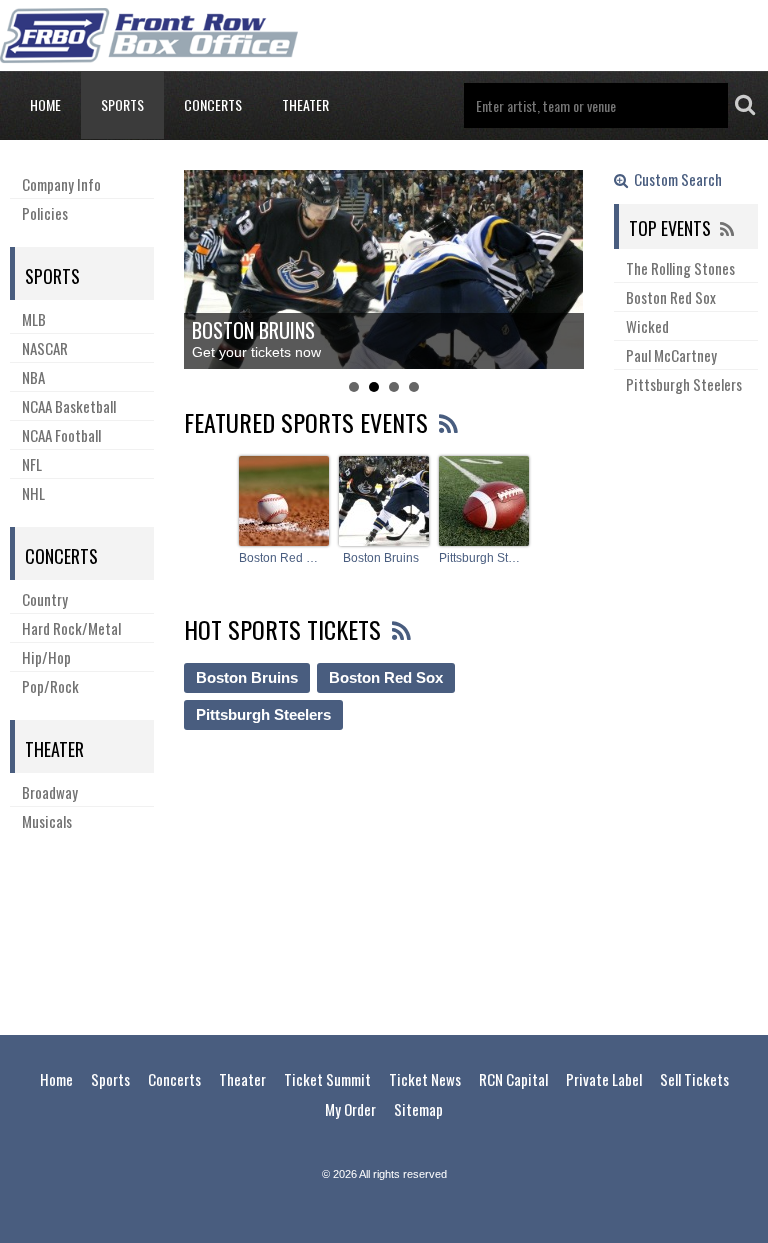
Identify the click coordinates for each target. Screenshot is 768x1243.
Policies (45, 213)
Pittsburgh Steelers (481, 558)
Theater (305, 104)
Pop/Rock (50, 686)
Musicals (47, 821)
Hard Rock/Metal (71, 628)
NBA (33, 377)
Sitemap (418, 1109)
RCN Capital (513, 1079)
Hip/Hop (46, 657)
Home (45, 104)
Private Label (604, 1079)
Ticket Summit (327, 1079)
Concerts (213, 104)
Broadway (50, 792)
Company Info (61, 184)
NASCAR (45, 348)
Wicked (647, 326)
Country (45, 599)
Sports (122, 104)
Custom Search (675, 180)
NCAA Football (61, 435)
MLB (34, 319)
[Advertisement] (384, 930)
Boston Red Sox (281, 558)
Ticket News (425, 1079)
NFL (32, 464)
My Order (350, 1109)
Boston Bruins (381, 558)
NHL (33, 493)
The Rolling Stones (680, 268)
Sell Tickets (694, 1079)
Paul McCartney (671, 355)
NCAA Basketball (69, 406)
